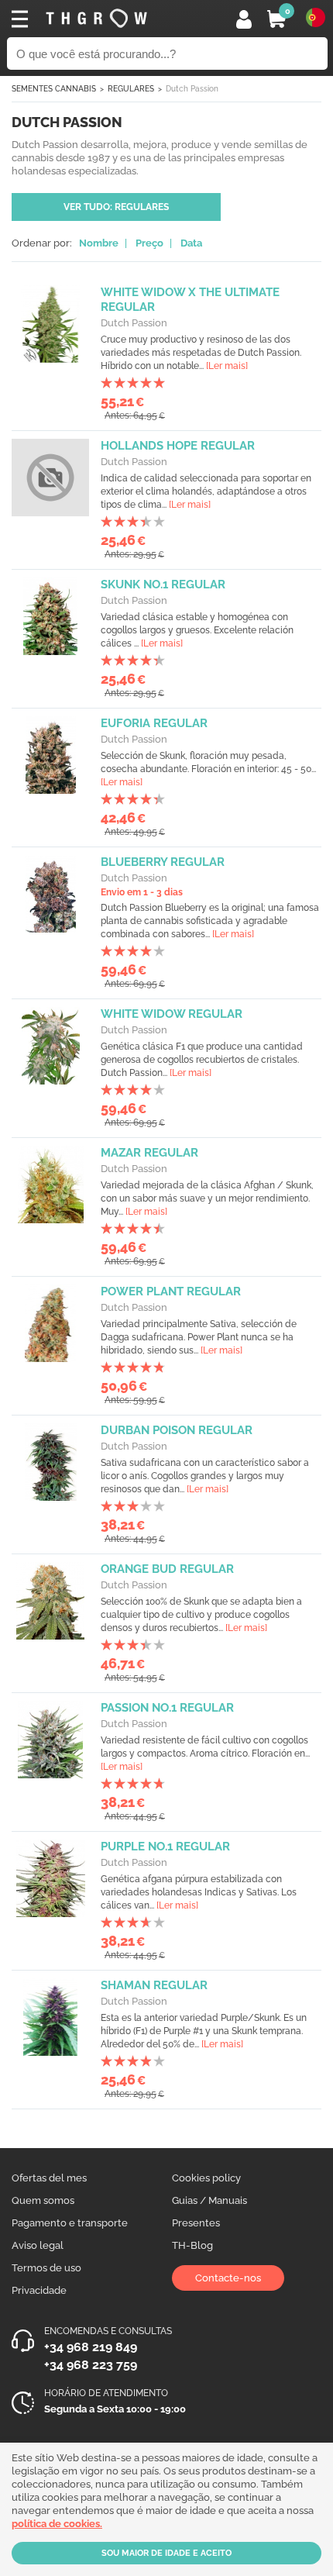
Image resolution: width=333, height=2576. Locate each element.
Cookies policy (206, 2178)
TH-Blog (192, 2245)
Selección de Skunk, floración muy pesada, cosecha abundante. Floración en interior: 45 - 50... (208, 769)
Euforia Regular (154, 723)
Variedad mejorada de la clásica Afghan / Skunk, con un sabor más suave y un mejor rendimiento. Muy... (207, 1198)
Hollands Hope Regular (178, 446)
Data (191, 243)
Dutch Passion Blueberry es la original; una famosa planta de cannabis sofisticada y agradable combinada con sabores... (210, 921)
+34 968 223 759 (91, 2365)
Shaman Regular (154, 1985)
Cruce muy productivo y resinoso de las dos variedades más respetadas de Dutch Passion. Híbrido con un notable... (201, 353)
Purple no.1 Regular (165, 1847)
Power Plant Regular (171, 1291)
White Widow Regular (172, 1014)
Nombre (99, 243)
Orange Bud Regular (167, 1569)
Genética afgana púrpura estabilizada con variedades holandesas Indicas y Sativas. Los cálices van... (199, 1892)
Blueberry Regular (163, 862)
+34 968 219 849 (91, 2347)
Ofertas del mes (49, 2178)
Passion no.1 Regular (167, 1708)
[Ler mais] (227, 366)
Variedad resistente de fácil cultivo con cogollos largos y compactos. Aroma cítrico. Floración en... (205, 1754)
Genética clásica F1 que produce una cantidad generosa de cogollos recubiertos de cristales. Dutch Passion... (202, 1060)
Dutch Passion (134, 323)
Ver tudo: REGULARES (116, 207)
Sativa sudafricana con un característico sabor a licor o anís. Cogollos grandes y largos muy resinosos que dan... (205, 1476)
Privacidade (39, 2290)
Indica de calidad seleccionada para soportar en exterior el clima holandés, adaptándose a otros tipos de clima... (206, 491)
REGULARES (131, 89)
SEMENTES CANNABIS (54, 89)
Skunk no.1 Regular (163, 585)
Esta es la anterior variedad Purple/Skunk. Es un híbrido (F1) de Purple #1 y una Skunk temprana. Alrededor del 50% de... (204, 2031)
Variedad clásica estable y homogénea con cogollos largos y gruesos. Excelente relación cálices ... (197, 630)
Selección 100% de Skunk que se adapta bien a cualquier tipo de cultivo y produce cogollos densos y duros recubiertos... (201, 1615)
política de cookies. (57, 2524)
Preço (149, 243)
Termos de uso (46, 2268)
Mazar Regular (149, 1153)
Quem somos (43, 2200)
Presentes (196, 2223)
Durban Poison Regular (177, 1430)
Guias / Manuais (209, 2200)
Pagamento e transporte (70, 2223)
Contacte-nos (228, 2278)
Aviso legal (38, 2245)
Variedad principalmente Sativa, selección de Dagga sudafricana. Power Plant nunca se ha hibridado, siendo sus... (199, 1337)
